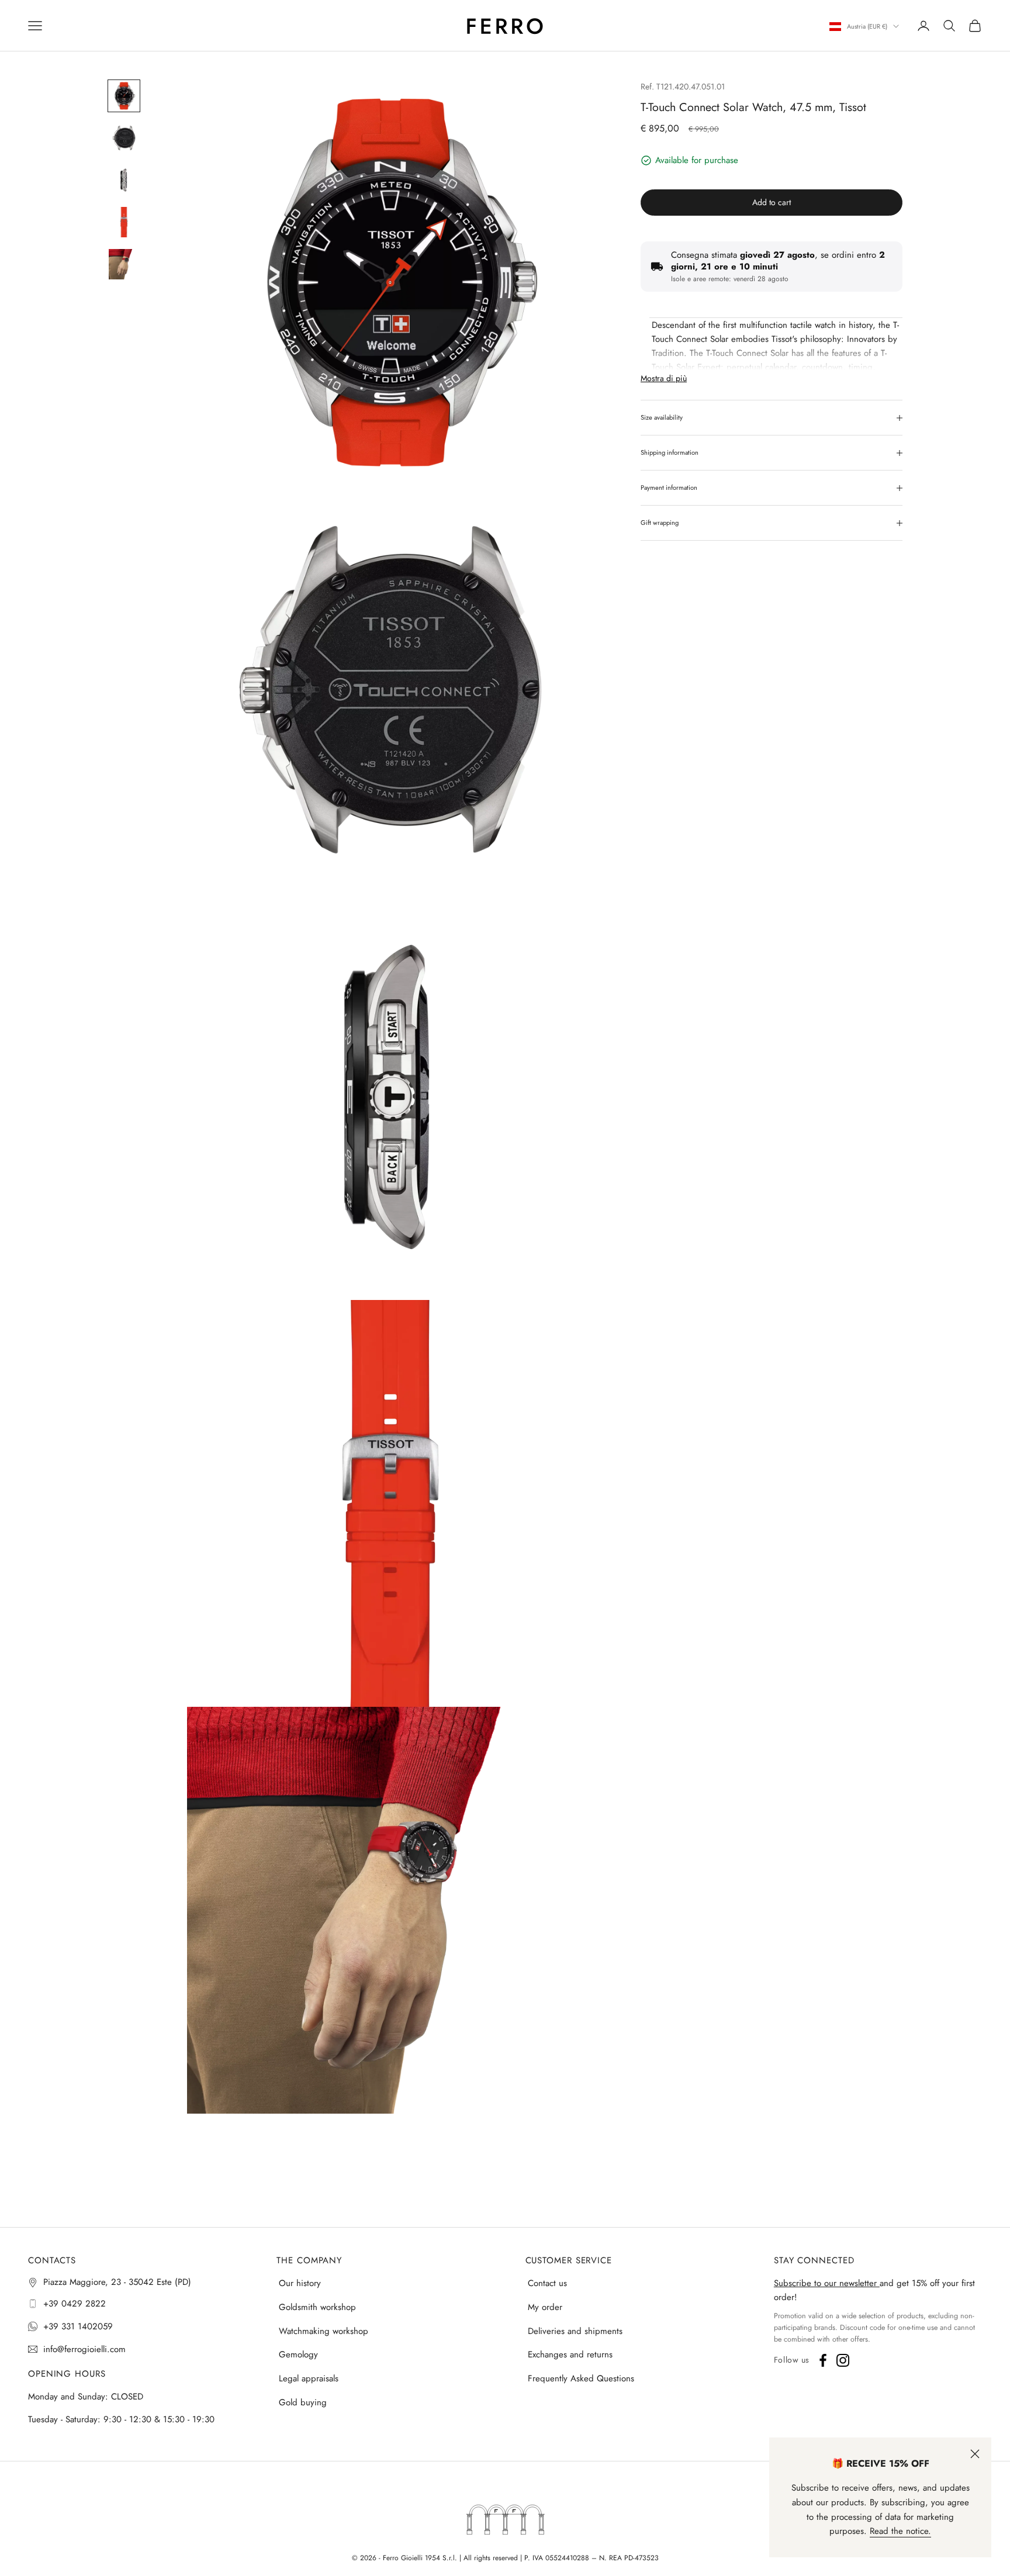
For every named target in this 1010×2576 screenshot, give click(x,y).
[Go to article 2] (124, 138)
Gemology (298, 2354)
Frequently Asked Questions (581, 2378)
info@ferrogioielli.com (84, 2349)
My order (545, 2307)
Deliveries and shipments (575, 2331)
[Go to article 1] (124, 96)
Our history (300, 2283)
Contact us (547, 2283)
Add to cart (772, 202)
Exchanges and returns (570, 2354)
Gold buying (303, 2402)
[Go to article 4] (124, 222)
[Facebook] (823, 2360)
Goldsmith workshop (317, 2307)
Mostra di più (664, 378)
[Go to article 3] (124, 180)
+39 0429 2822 (75, 2304)
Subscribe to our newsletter (827, 2283)
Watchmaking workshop (324, 2331)
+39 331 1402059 (78, 2326)
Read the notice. (900, 2531)
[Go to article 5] (124, 264)
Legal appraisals (309, 2378)
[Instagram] (843, 2360)
